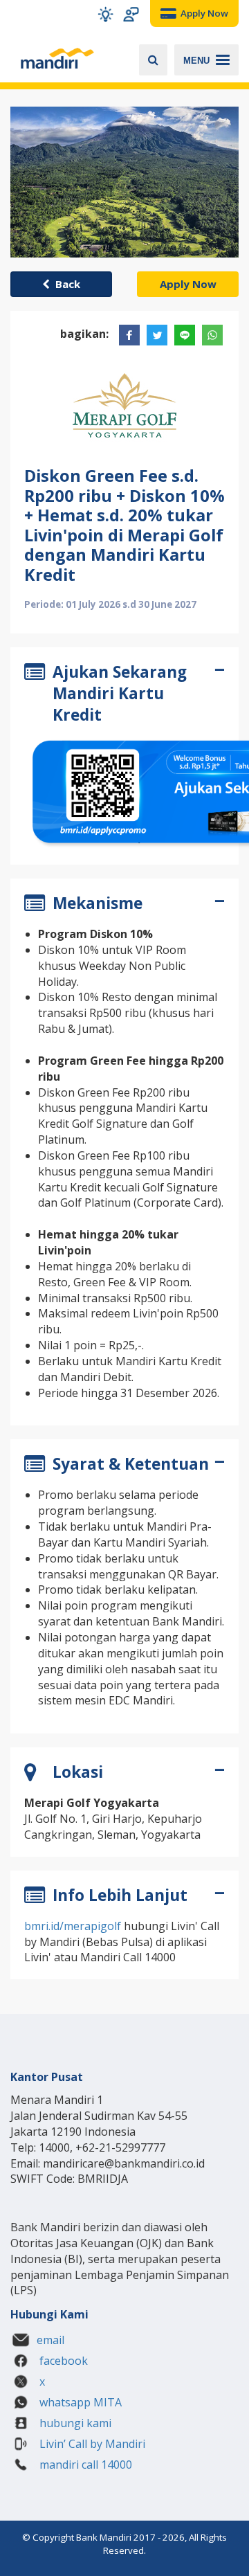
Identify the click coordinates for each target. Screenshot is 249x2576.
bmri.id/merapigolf (73, 1926)
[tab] (124, 696)
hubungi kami (74, 2423)
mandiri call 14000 (84, 2465)
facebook (62, 2361)
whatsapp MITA (79, 2402)
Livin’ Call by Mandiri (91, 2444)
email (50, 2340)
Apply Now (188, 284)
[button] (105, 14)
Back (65, 284)
